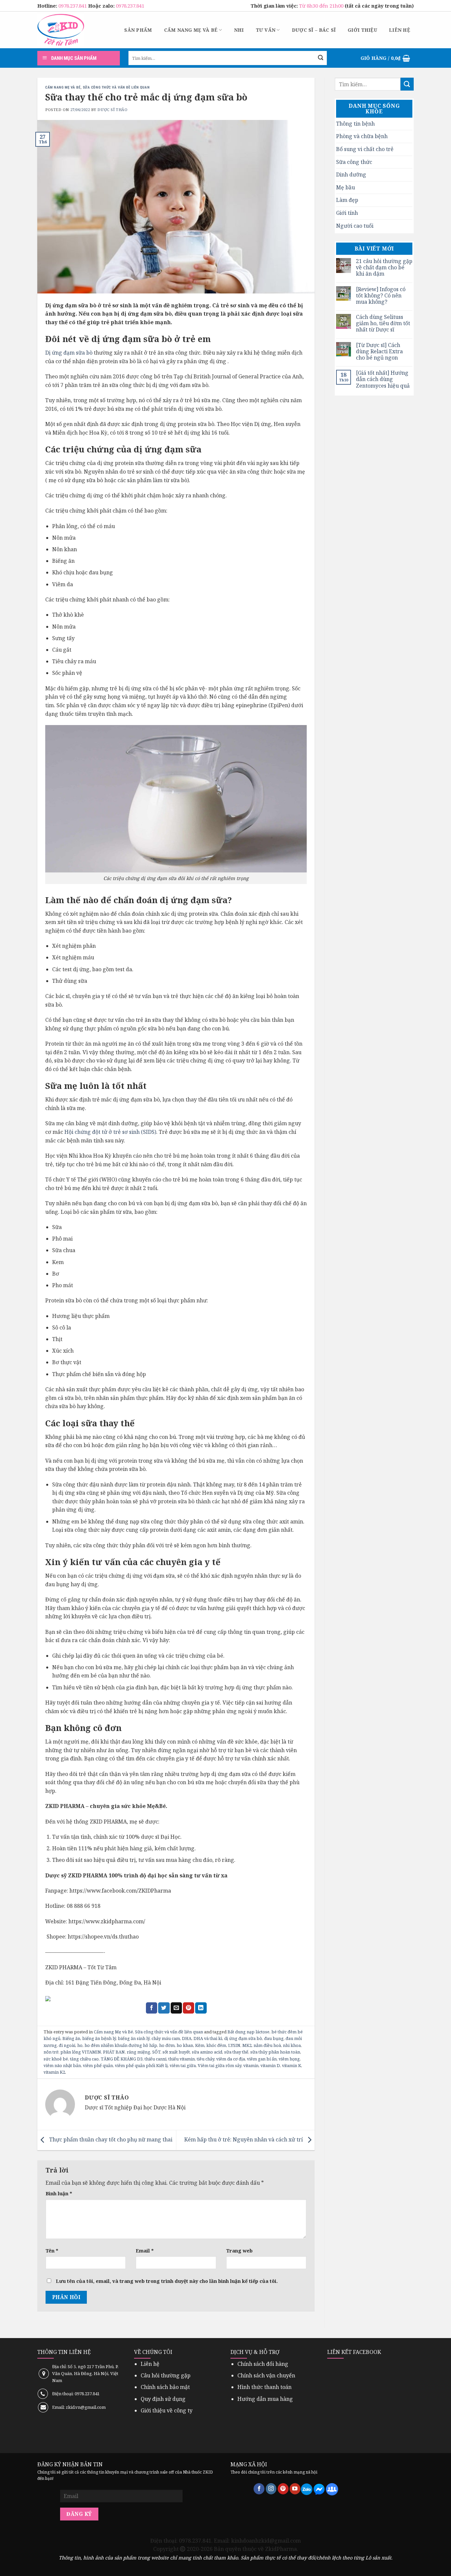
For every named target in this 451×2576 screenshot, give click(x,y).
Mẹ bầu (346, 187)
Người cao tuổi (355, 226)
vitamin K (292, 2065)
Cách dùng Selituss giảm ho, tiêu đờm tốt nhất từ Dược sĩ (383, 324)
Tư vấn (266, 30)
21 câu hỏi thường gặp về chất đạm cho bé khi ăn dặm (384, 268)
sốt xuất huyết (176, 2052)
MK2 (247, 2045)
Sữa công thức (354, 162)
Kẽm (200, 2045)
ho (80, 2045)
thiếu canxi (156, 2059)
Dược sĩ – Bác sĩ (314, 30)
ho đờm (167, 2045)
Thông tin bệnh (355, 124)
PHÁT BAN (114, 2052)
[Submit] (407, 84)
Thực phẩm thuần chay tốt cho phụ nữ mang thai (110, 2139)
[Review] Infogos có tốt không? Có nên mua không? (381, 296)
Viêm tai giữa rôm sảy (220, 2065)
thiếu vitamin (182, 2059)
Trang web (239, 2251)
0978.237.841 (73, 6)
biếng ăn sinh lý (134, 2038)
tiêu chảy (206, 2059)
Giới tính (347, 213)
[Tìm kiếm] (321, 58)
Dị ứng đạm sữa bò (69, 353)
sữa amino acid (207, 2052)
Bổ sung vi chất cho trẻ (365, 149)
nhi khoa (292, 2045)
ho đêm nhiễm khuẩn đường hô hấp (121, 2045)
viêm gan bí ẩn (262, 2059)
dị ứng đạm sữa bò (243, 2038)
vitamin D (270, 2065)
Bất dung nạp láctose (248, 2032)
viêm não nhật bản (62, 2065)
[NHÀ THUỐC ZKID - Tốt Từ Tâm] (61, 30)
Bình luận (59, 2193)
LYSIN (234, 2045)
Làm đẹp (347, 200)
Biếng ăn (71, 2038)
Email (145, 2251)
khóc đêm (216, 2045)
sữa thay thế (236, 2052)
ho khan (185, 2045)
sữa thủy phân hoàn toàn (275, 2052)
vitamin (251, 2065)
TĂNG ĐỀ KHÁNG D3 (122, 2059)
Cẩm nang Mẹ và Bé (191, 30)
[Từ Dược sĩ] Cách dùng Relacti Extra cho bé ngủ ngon (379, 352)
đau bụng (274, 2038)
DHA (187, 2038)
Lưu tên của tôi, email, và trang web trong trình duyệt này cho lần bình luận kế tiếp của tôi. (167, 2281)
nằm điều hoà (267, 2045)
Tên (52, 2251)
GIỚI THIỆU (362, 30)
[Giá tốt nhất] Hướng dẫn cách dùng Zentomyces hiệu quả (383, 379)
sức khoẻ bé (56, 2059)
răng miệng (139, 2052)
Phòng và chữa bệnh (362, 136)
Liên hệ (399, 30)
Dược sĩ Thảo (112, 110)
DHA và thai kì (208, 2038)
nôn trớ (51, 2052)
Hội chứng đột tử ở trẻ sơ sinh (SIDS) (110, 1132)
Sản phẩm (138, 30)
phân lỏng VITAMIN (81, 2052)
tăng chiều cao (84, 2059)
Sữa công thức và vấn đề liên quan (116, 87)
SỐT (156, 2052)
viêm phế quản (98, 2065)
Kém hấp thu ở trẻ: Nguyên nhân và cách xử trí (244, 2139)
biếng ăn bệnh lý (99, 2038)
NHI (239, 30)
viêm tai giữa (183, 2065)
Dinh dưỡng (351, 174)
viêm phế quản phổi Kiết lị (141, 2065)
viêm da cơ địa (231, 2059)
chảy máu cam (166, 2038)
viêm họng (289, 2059)
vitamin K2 (54, 2072)
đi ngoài (67, 2045)
